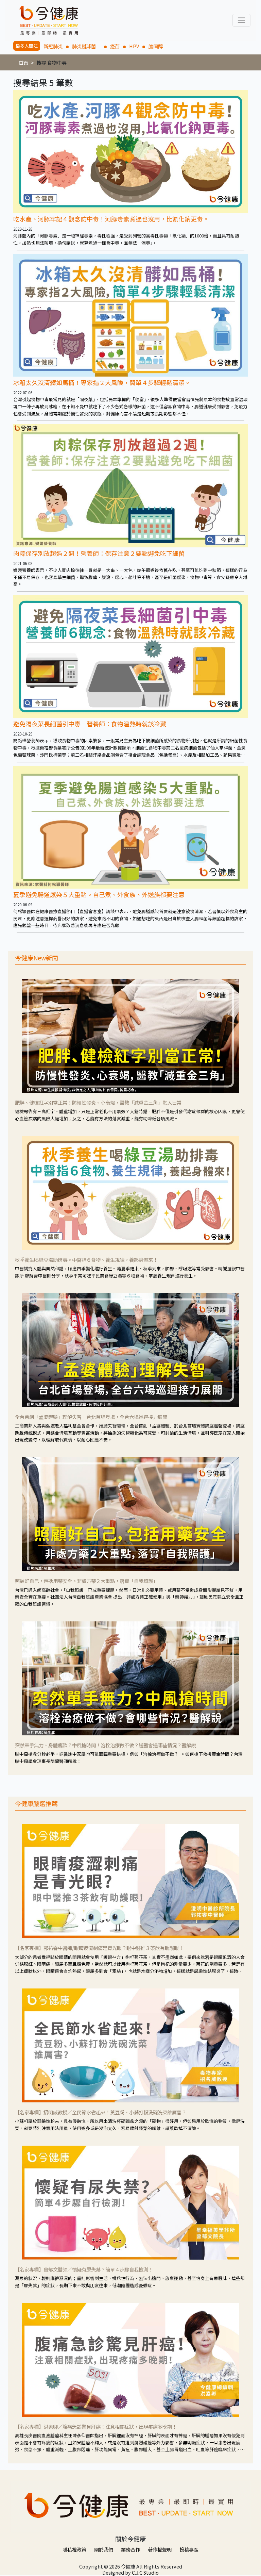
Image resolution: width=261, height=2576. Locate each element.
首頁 (23, 62)
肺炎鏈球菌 (86, 46)
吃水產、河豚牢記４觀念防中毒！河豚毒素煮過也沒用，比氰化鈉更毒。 (111, 219)
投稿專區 (189, 2549)
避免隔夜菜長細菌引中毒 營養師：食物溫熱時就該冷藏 (90, 724)
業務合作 (130, 2549)
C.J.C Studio (145, 2572)
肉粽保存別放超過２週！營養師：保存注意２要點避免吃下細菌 (99, 553)
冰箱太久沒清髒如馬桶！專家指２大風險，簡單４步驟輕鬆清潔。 (102, 382)
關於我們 (104, 2549)
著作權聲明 (160, 2549)
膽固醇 (156, 46)
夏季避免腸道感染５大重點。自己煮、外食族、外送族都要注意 (99, 894)
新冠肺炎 (53, 46)
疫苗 (115, 46)
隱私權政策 (74, 2549)
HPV (134, 46)
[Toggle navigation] (241, 20)
